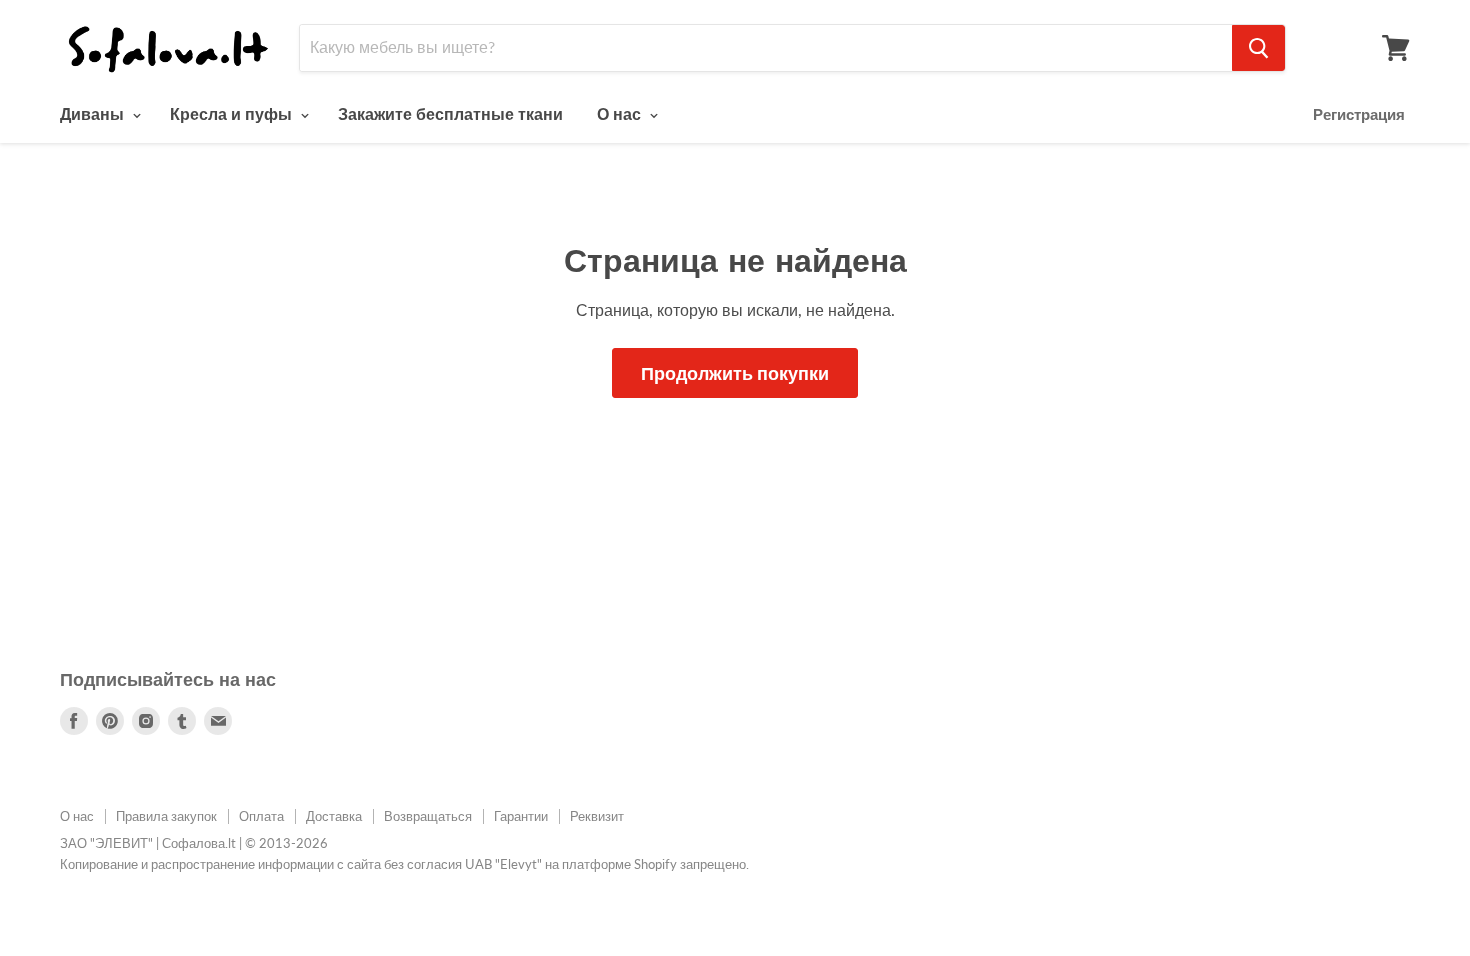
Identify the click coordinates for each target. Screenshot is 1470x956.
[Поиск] (1258, 48)
